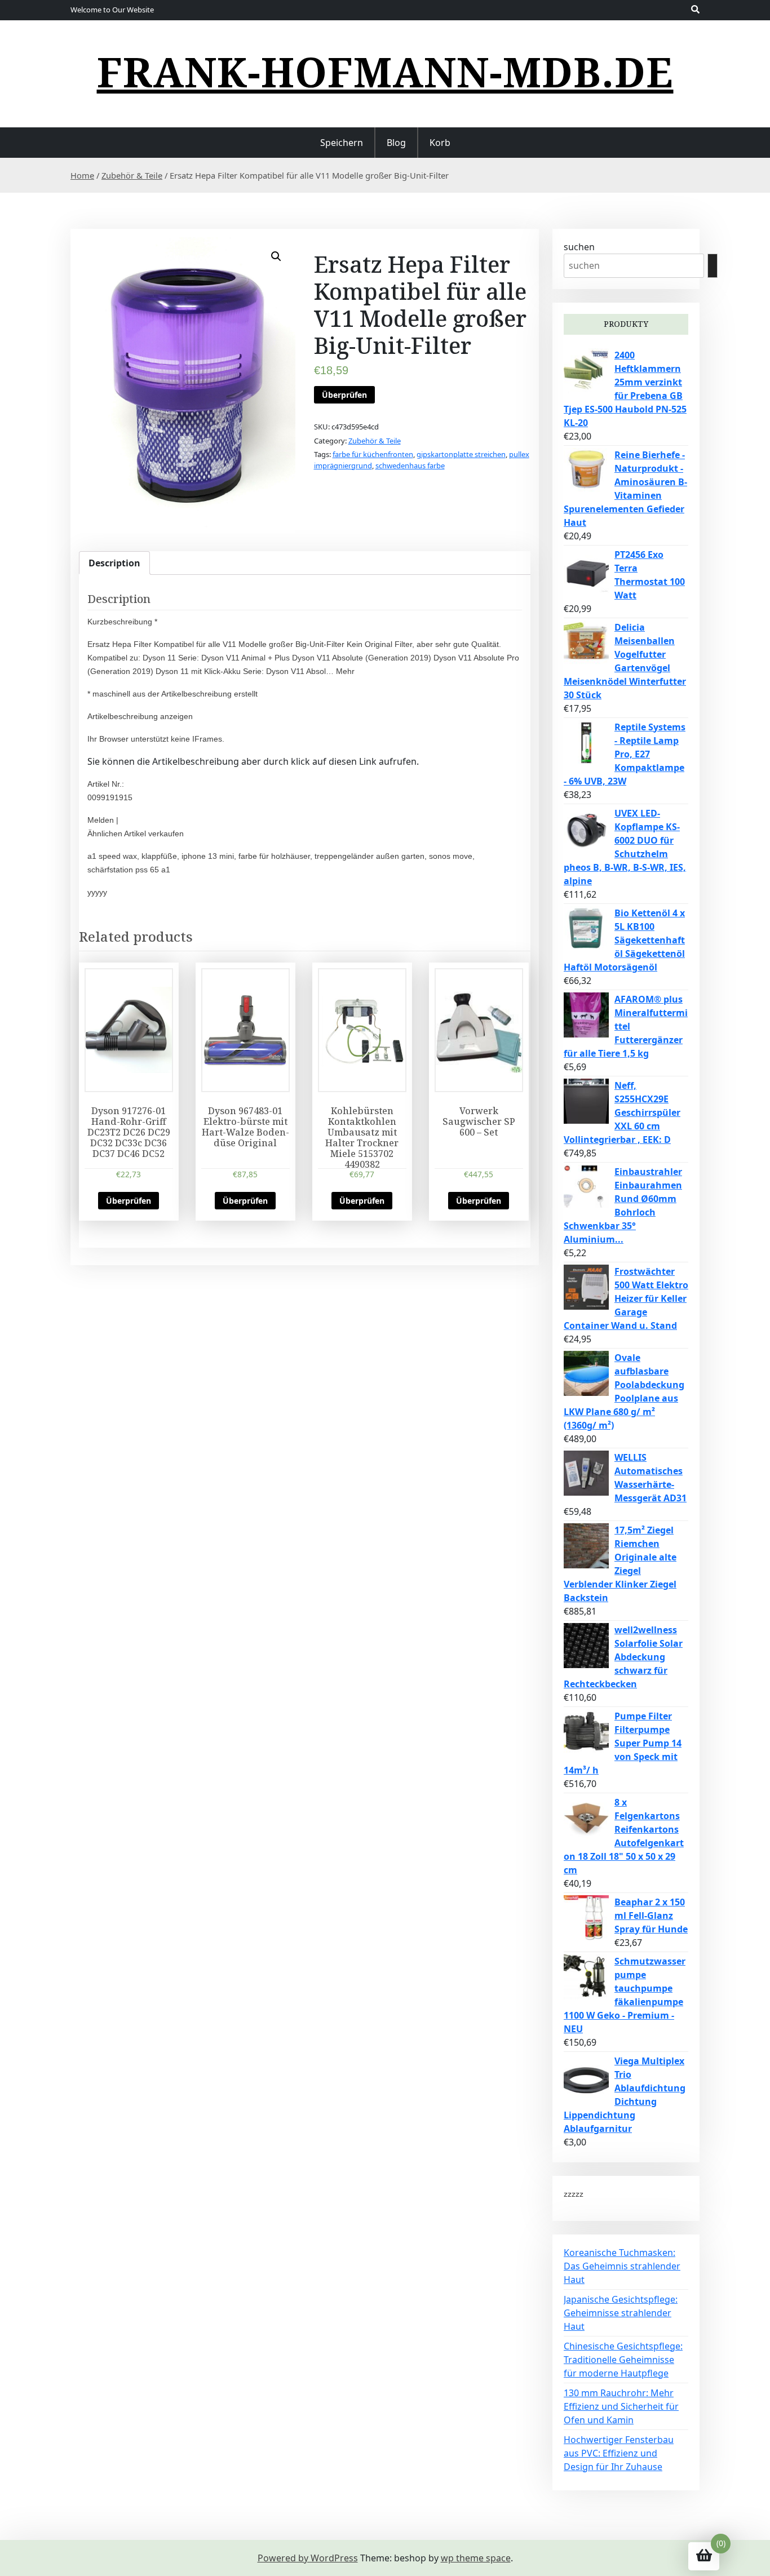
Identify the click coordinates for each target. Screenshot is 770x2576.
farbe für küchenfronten (373, 454)
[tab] (114, 563)
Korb (440, 143)
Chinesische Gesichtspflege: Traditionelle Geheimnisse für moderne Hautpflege (623, 2360)
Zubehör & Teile (132, 175)
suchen (579, 247)
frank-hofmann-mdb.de (385, 72)
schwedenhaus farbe (410, 465)
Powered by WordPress (308, 2558)
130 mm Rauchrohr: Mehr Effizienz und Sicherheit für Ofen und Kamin (621, 2406)
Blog (396, 143)
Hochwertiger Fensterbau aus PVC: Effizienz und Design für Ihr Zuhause (619, 2453)
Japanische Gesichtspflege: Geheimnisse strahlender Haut (621, 2313)
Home (82, 175)
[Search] (713, 266)
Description (114, 563)
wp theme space (476, 2558)
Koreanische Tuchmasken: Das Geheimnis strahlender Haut (622, 2266)
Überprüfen (344, 395)
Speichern (342, 143)
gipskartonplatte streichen (461, 454)
